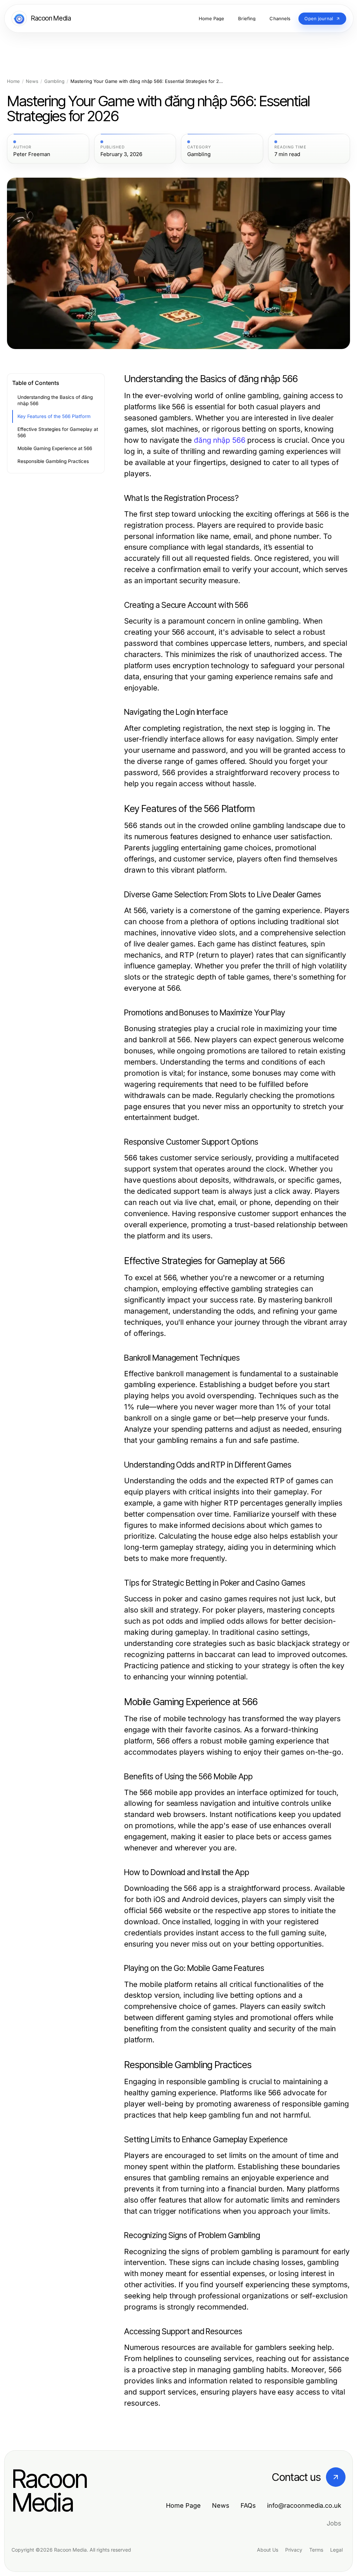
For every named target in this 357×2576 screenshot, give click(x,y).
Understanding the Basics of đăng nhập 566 (55, 400)
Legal (336, 2550)
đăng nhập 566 (220, 440)
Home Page (183, 2505)
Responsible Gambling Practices (53, 461)
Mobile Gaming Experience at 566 (55, 448)
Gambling (54, 81)
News (32, 81)
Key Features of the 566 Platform (54, 416)
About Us (268, 2550)
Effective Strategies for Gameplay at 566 (58, 432)
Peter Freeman (32, 154)
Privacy (294, 2550)
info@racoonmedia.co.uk (304, 2505)
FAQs (248, 2505)
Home (13, 81)
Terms (316, 2550)
